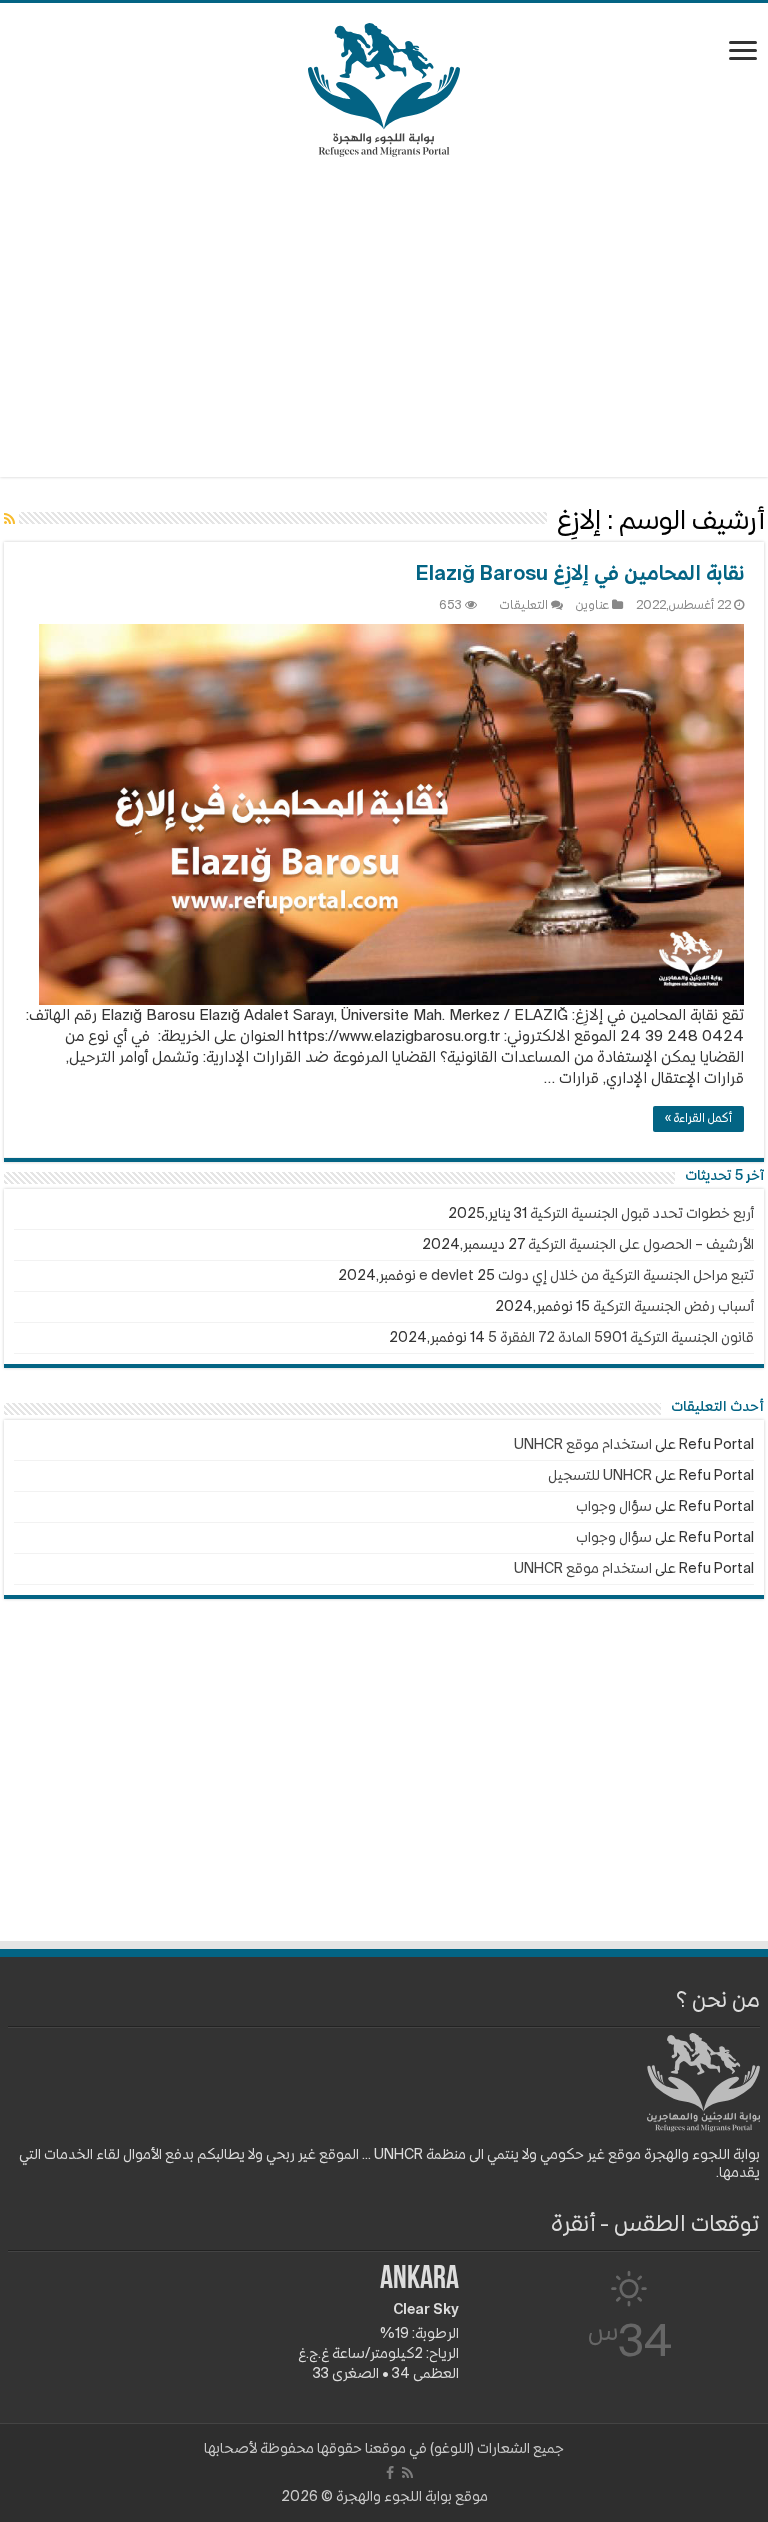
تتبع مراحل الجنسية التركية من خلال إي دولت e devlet (586, 1276)
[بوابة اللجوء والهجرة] (384, 86)
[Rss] (407, 2473)
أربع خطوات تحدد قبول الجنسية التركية (642, 1214)
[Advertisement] (384, 317)
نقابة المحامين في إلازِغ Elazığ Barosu (580, 575)
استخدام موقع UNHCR (583, 1445)
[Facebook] (390, 2473)
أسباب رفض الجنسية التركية (673, 1307)
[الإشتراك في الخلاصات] (9, 520)
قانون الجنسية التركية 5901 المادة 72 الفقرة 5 (621, 1338)
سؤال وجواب (614, 1507)
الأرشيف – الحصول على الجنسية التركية (641, 1245)
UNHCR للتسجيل (600, 1476)
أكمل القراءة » (698, 1119)
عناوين (592, 606)
